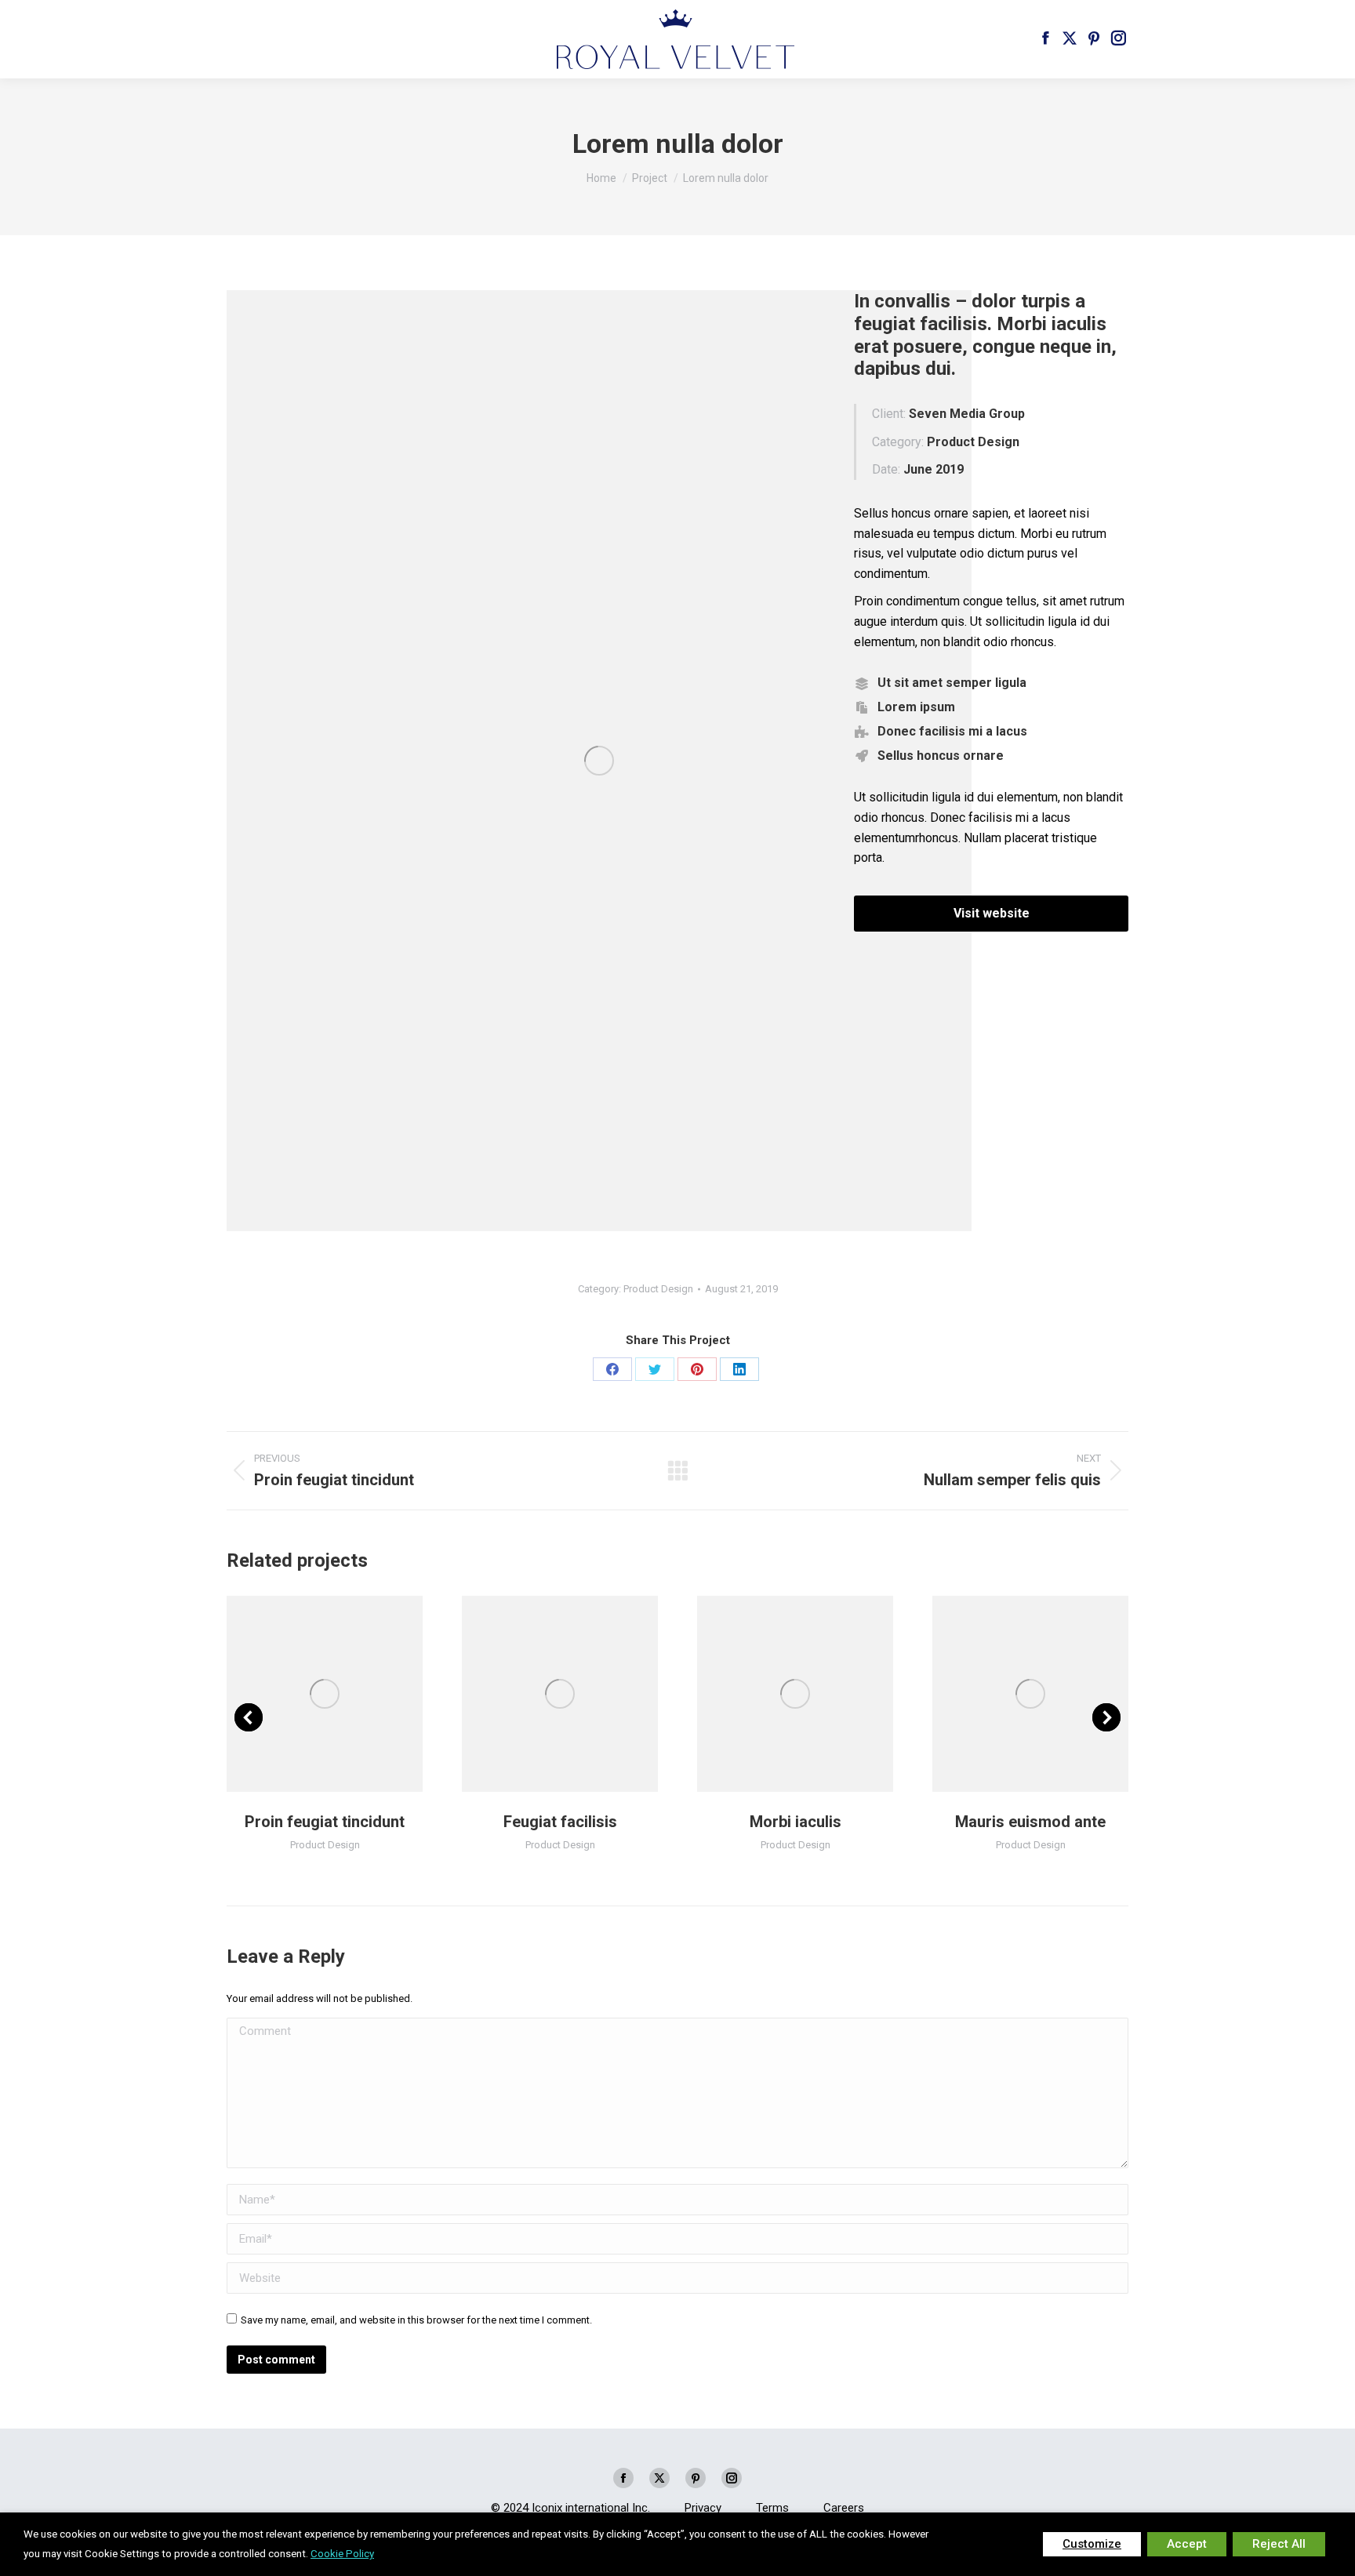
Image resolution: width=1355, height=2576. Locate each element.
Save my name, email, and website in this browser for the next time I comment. (416, 2320)
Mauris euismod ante (1030, 1822)
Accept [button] (1187, 2544)
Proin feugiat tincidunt (325, 1822)
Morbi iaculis (796, 1822)
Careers (844, 2508)
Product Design (658, 1289)
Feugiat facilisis (560, 1822)
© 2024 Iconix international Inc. (570, 2508)
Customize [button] (1092, 2544)
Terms (772, 2508)
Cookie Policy (342, 2554)
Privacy (703, 2508)
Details (346, 1694)
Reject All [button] (1279, 2544)
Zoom (303, 1694)
